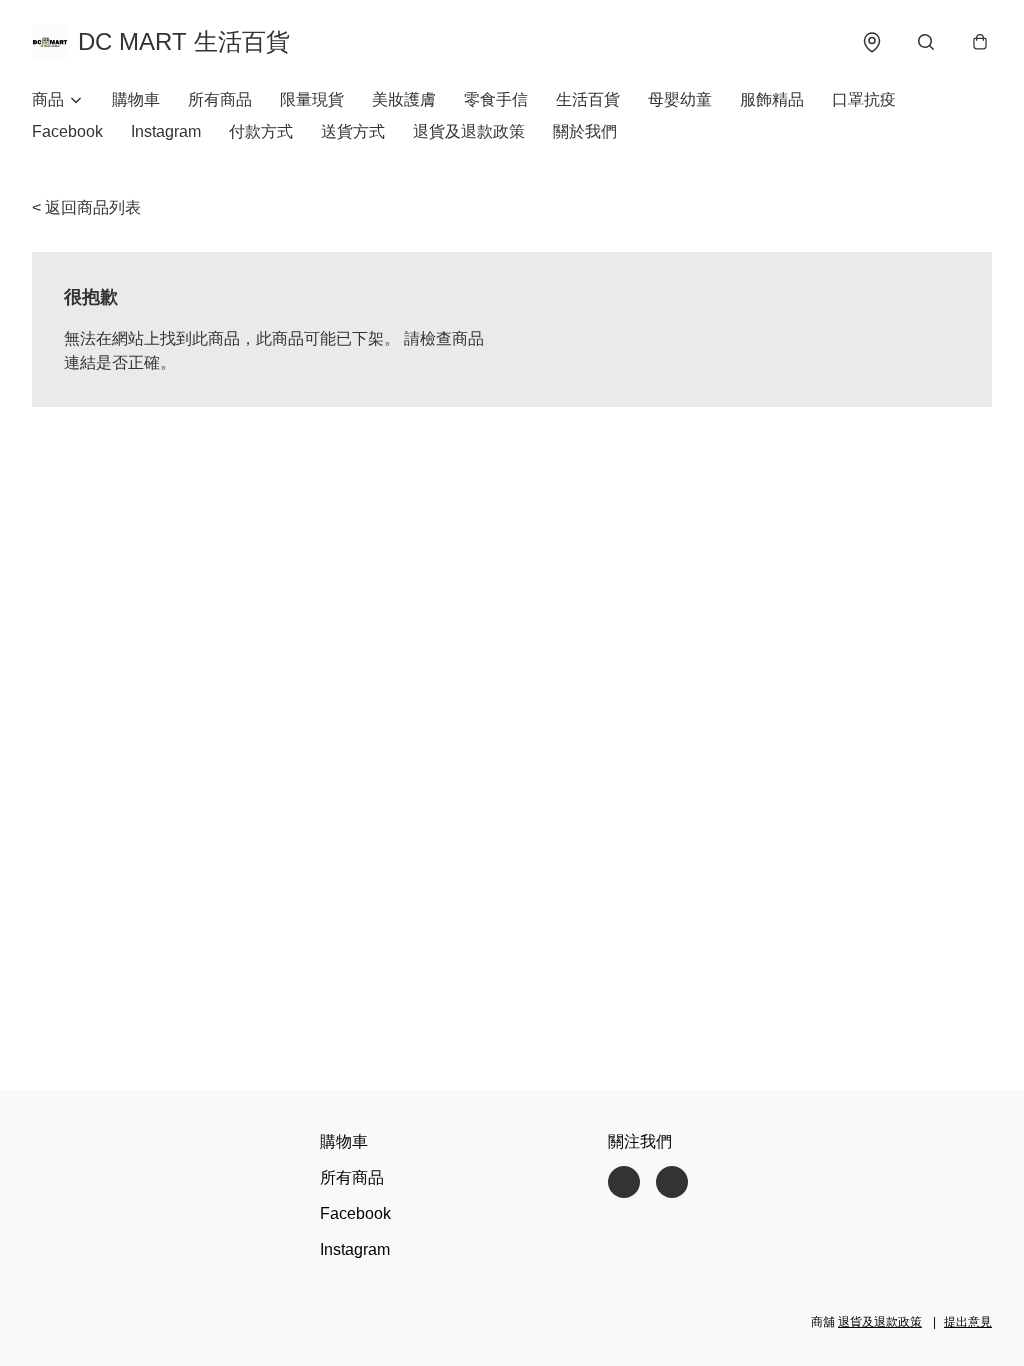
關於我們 (585, 131)
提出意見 (968, 1322)
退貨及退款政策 (469, 131)
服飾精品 (772, 99)
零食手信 (496, 99)
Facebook (67, 131)
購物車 (136, 99)
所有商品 (220, 99)
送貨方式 (353, 131)
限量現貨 (312, 99)
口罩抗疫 (864, 99)
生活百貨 (588, 99)
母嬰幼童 (680, 99)
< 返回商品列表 (86, 207)
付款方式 (261, 131)
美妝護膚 (404, 99)
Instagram (166, 131)
